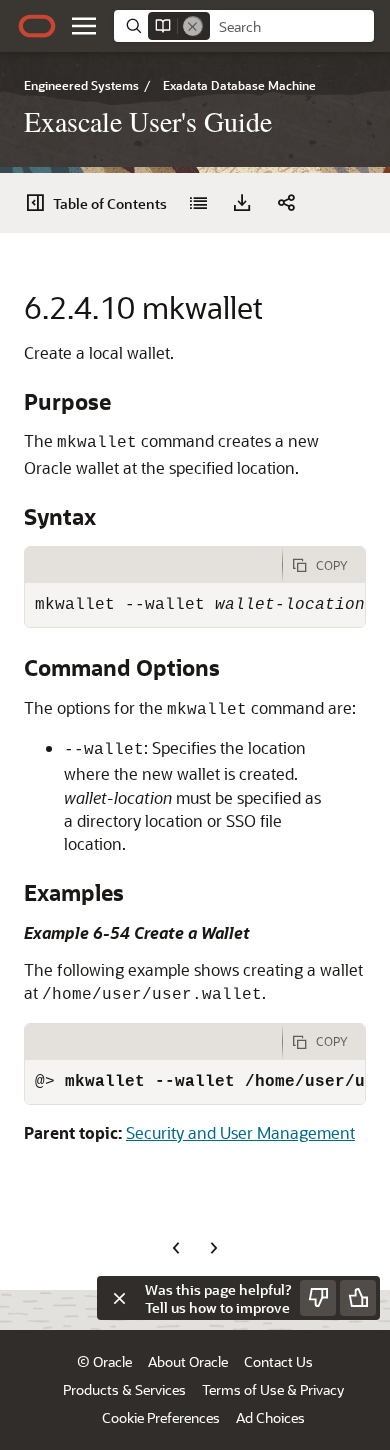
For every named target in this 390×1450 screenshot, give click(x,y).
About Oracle (188, 1361)
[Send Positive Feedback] (358, 1298)
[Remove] (193, 26)
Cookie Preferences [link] (161, 1417)
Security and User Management (240, 1132)
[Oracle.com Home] (37, 26)
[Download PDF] (242, 203)
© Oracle (104, 1361)
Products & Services (124, 1389)
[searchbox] (292, 27)
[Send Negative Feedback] (318, 1298)
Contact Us (278, 1361)
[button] (84, 26)
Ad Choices (270, 1417)
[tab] (153, 565)
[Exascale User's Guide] (198, 203)
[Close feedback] (119, 1298)
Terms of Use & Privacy (273, 1389)
